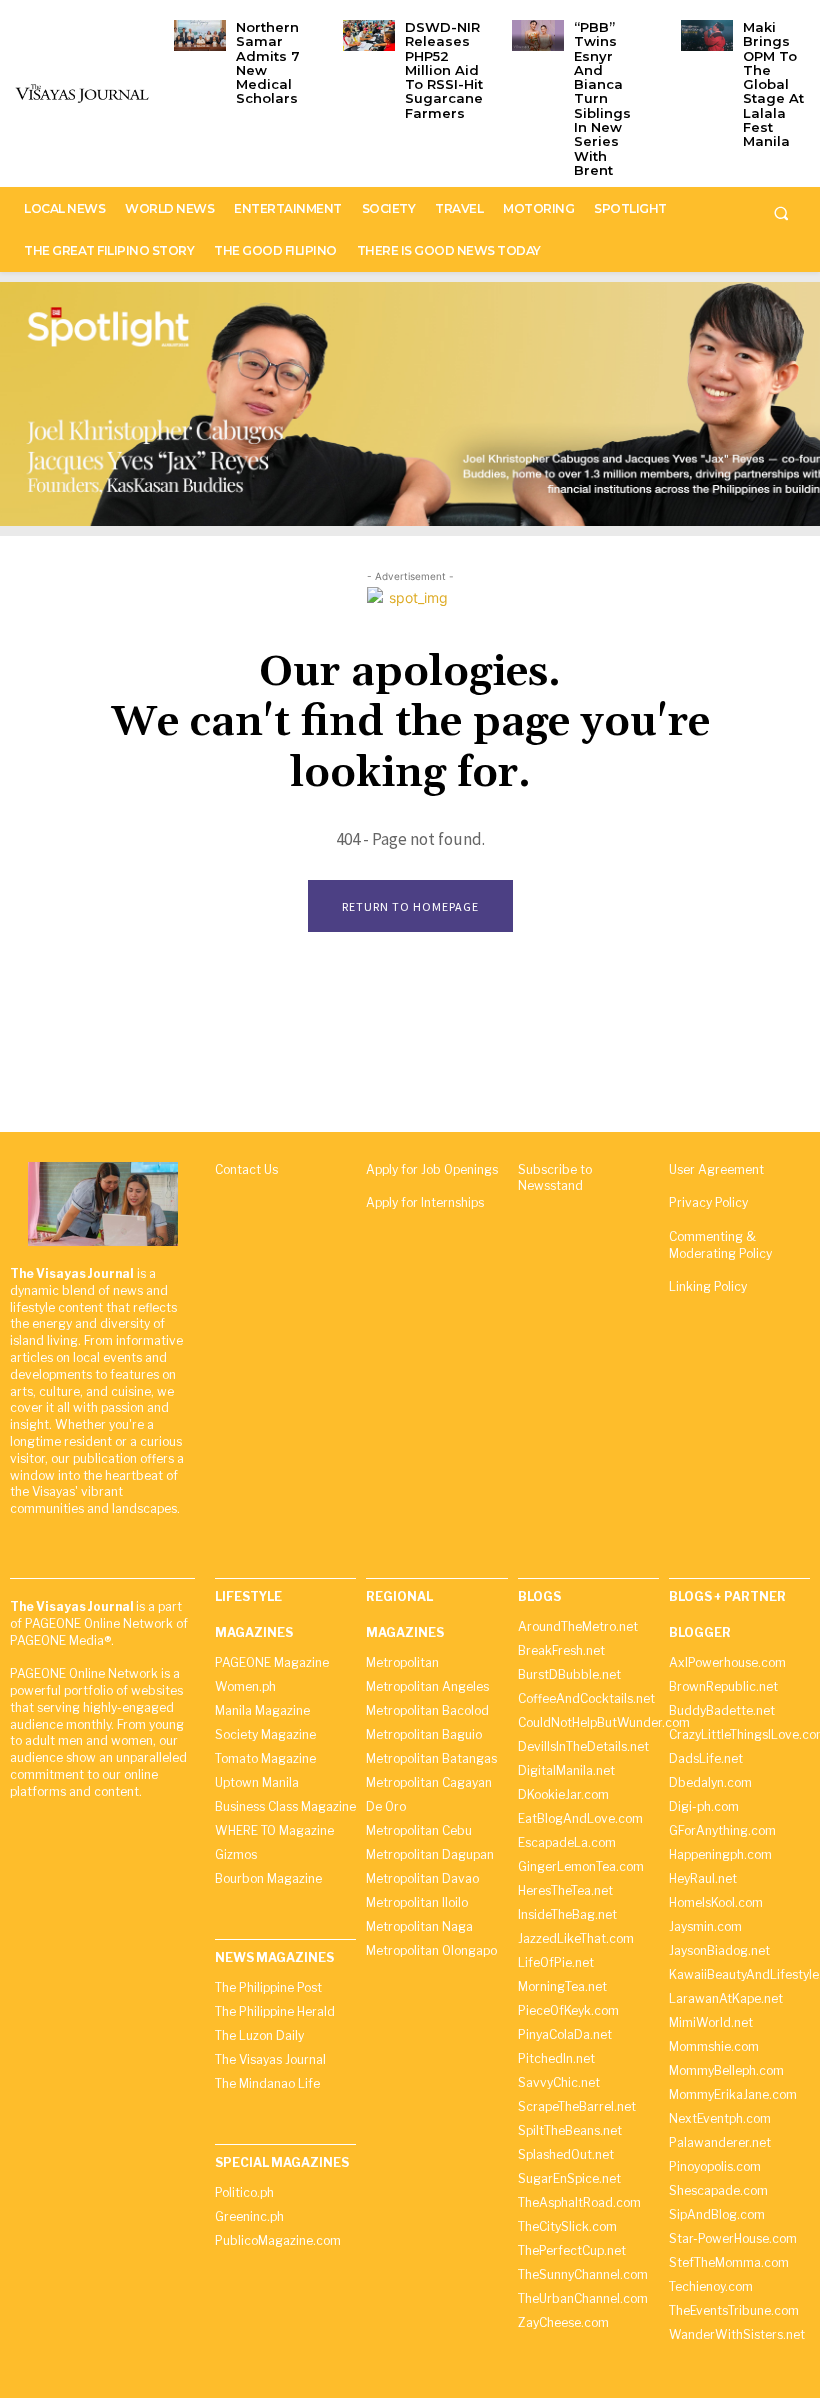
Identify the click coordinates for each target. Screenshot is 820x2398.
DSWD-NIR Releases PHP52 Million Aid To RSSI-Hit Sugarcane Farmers (444, 70)
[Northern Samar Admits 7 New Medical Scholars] (200, 35)
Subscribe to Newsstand (555, 1178)
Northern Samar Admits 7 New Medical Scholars (268, 62)
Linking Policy (708, 1286)
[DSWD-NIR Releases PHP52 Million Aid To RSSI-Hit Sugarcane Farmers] (369, 35)
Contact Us (246, 1169)
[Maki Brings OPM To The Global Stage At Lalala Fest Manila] (707, 35)
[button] (781, 213)
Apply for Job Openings (432, 1169)
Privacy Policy (708, 1202)
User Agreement (716, 1169)
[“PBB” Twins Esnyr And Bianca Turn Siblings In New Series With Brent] (538, 35)
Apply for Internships (425, 1202)
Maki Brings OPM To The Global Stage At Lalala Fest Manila (773, 84)
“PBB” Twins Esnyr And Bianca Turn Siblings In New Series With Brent (602, 98)
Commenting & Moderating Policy (720, 1245)
